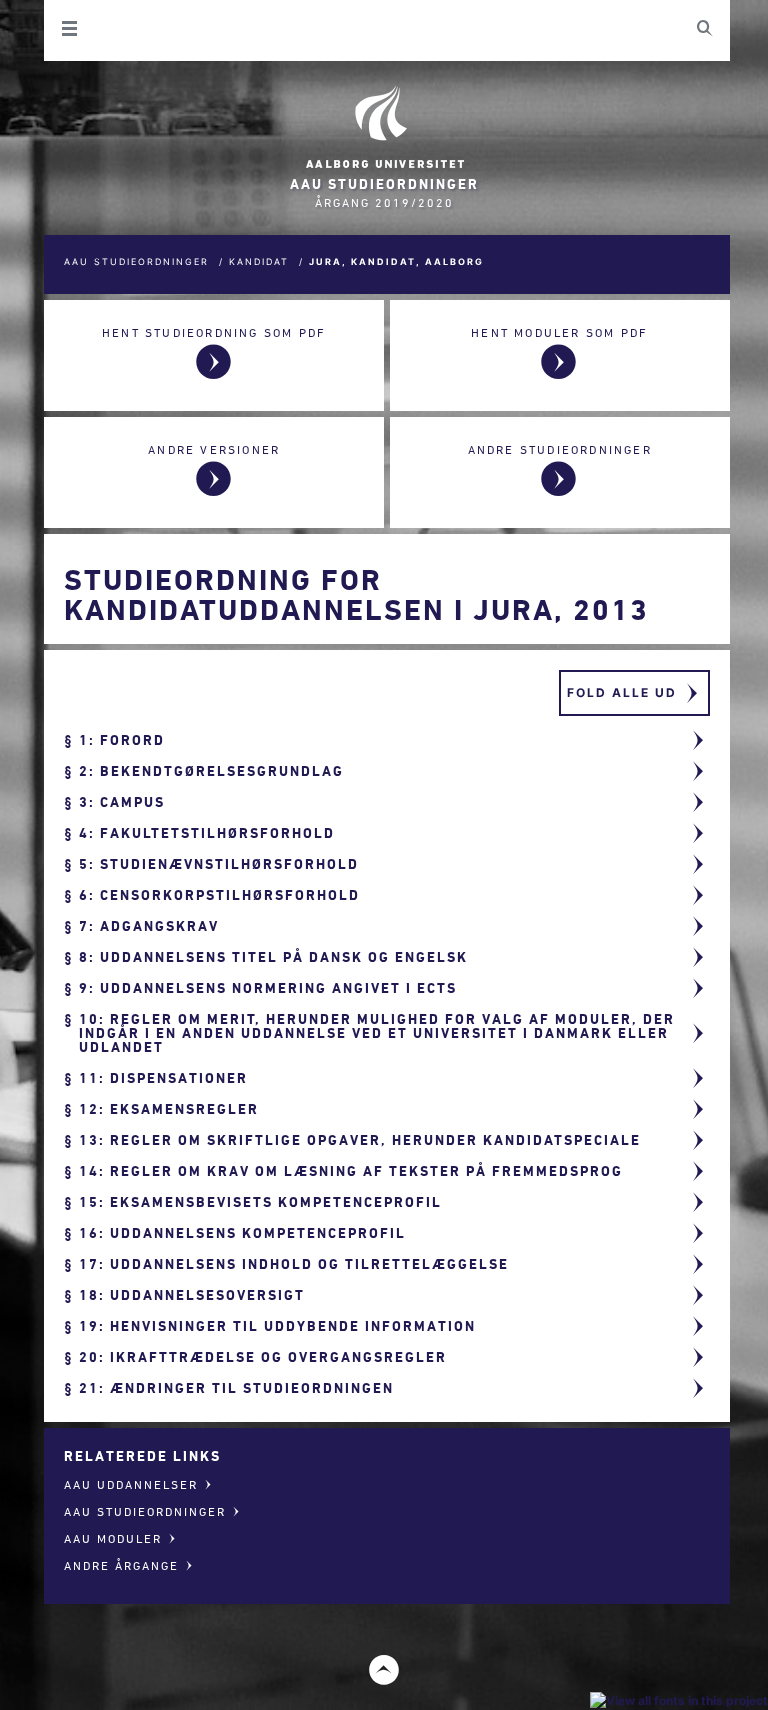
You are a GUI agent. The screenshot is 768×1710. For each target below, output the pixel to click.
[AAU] (384, 127)
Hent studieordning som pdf (214, 332)
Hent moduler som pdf (559, 332)
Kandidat (259, 261)
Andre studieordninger (560, 449)
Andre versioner (214, 449)
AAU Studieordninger (136, 261)
